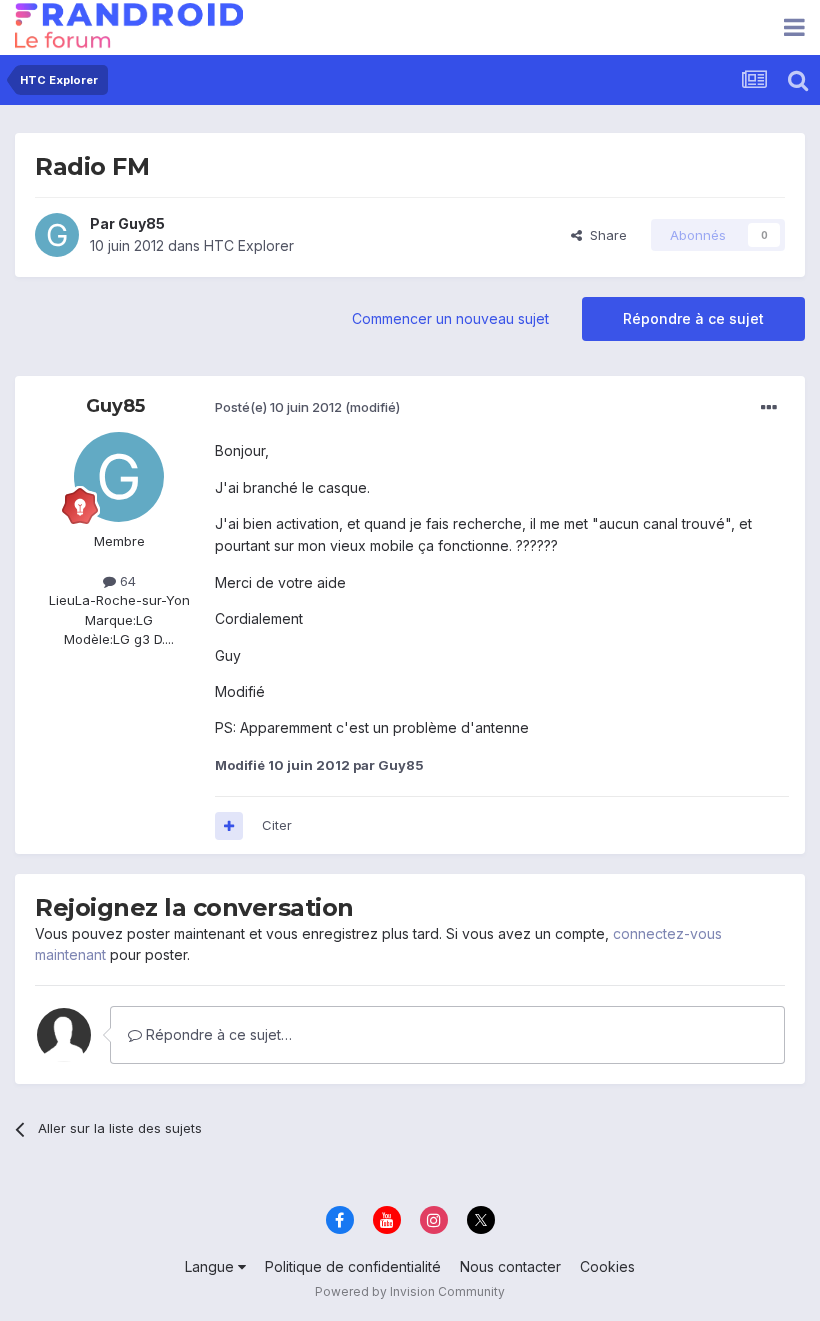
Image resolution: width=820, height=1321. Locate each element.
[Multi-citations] (229, 826)
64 (126, 581)
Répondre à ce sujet (693, 318)
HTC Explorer (249, 245)
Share (604, 235)
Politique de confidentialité (353, 1266)
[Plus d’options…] (769, 408)
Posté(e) (278, 407)
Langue (211, 1266)
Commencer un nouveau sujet (450, 318)
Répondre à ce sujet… (217, 1034)
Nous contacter (510, 1266)
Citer (277, 825)
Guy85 (141, 223)
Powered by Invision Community (410, 1291)
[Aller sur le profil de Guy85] (57, 235)
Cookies (607, 1266)
